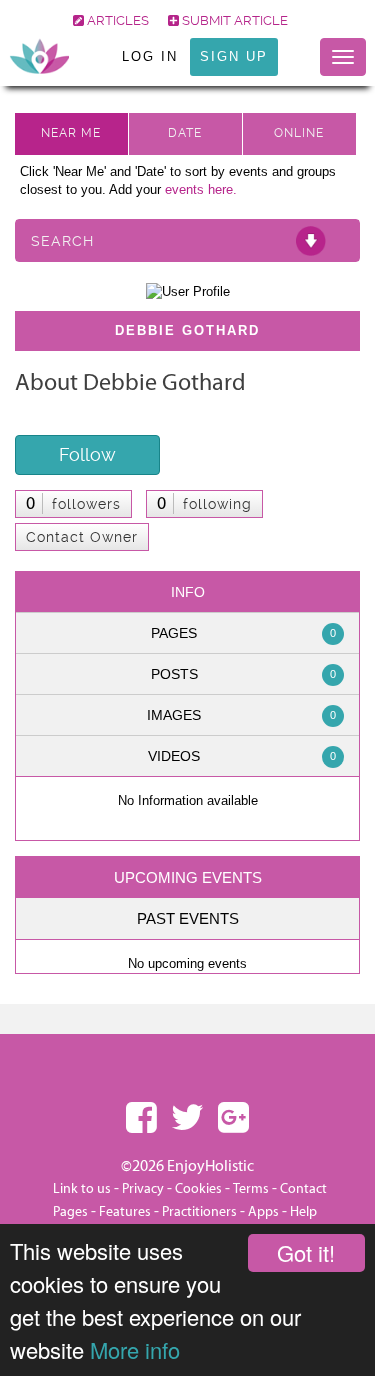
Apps (263, 1212)
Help (303, 1212)
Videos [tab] (242, 756)
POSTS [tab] (244, 674)
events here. (201, 189)
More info (135, 1349)
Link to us (82, 1189)
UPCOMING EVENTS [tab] (188, 877)
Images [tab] (241, 715)
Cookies (200, 1189)
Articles (116, 20)
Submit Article (233, 20)
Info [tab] (188, 592)
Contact (303, 1189)
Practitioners (199, 1212)
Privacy (143, 1189)
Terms (251, 1189)
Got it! (306, 1252)
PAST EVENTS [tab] (188, 918)
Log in (150, 56)
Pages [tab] (243, 633)
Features (125, 1212)
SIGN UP (234, 56)
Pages (70, 1212)
